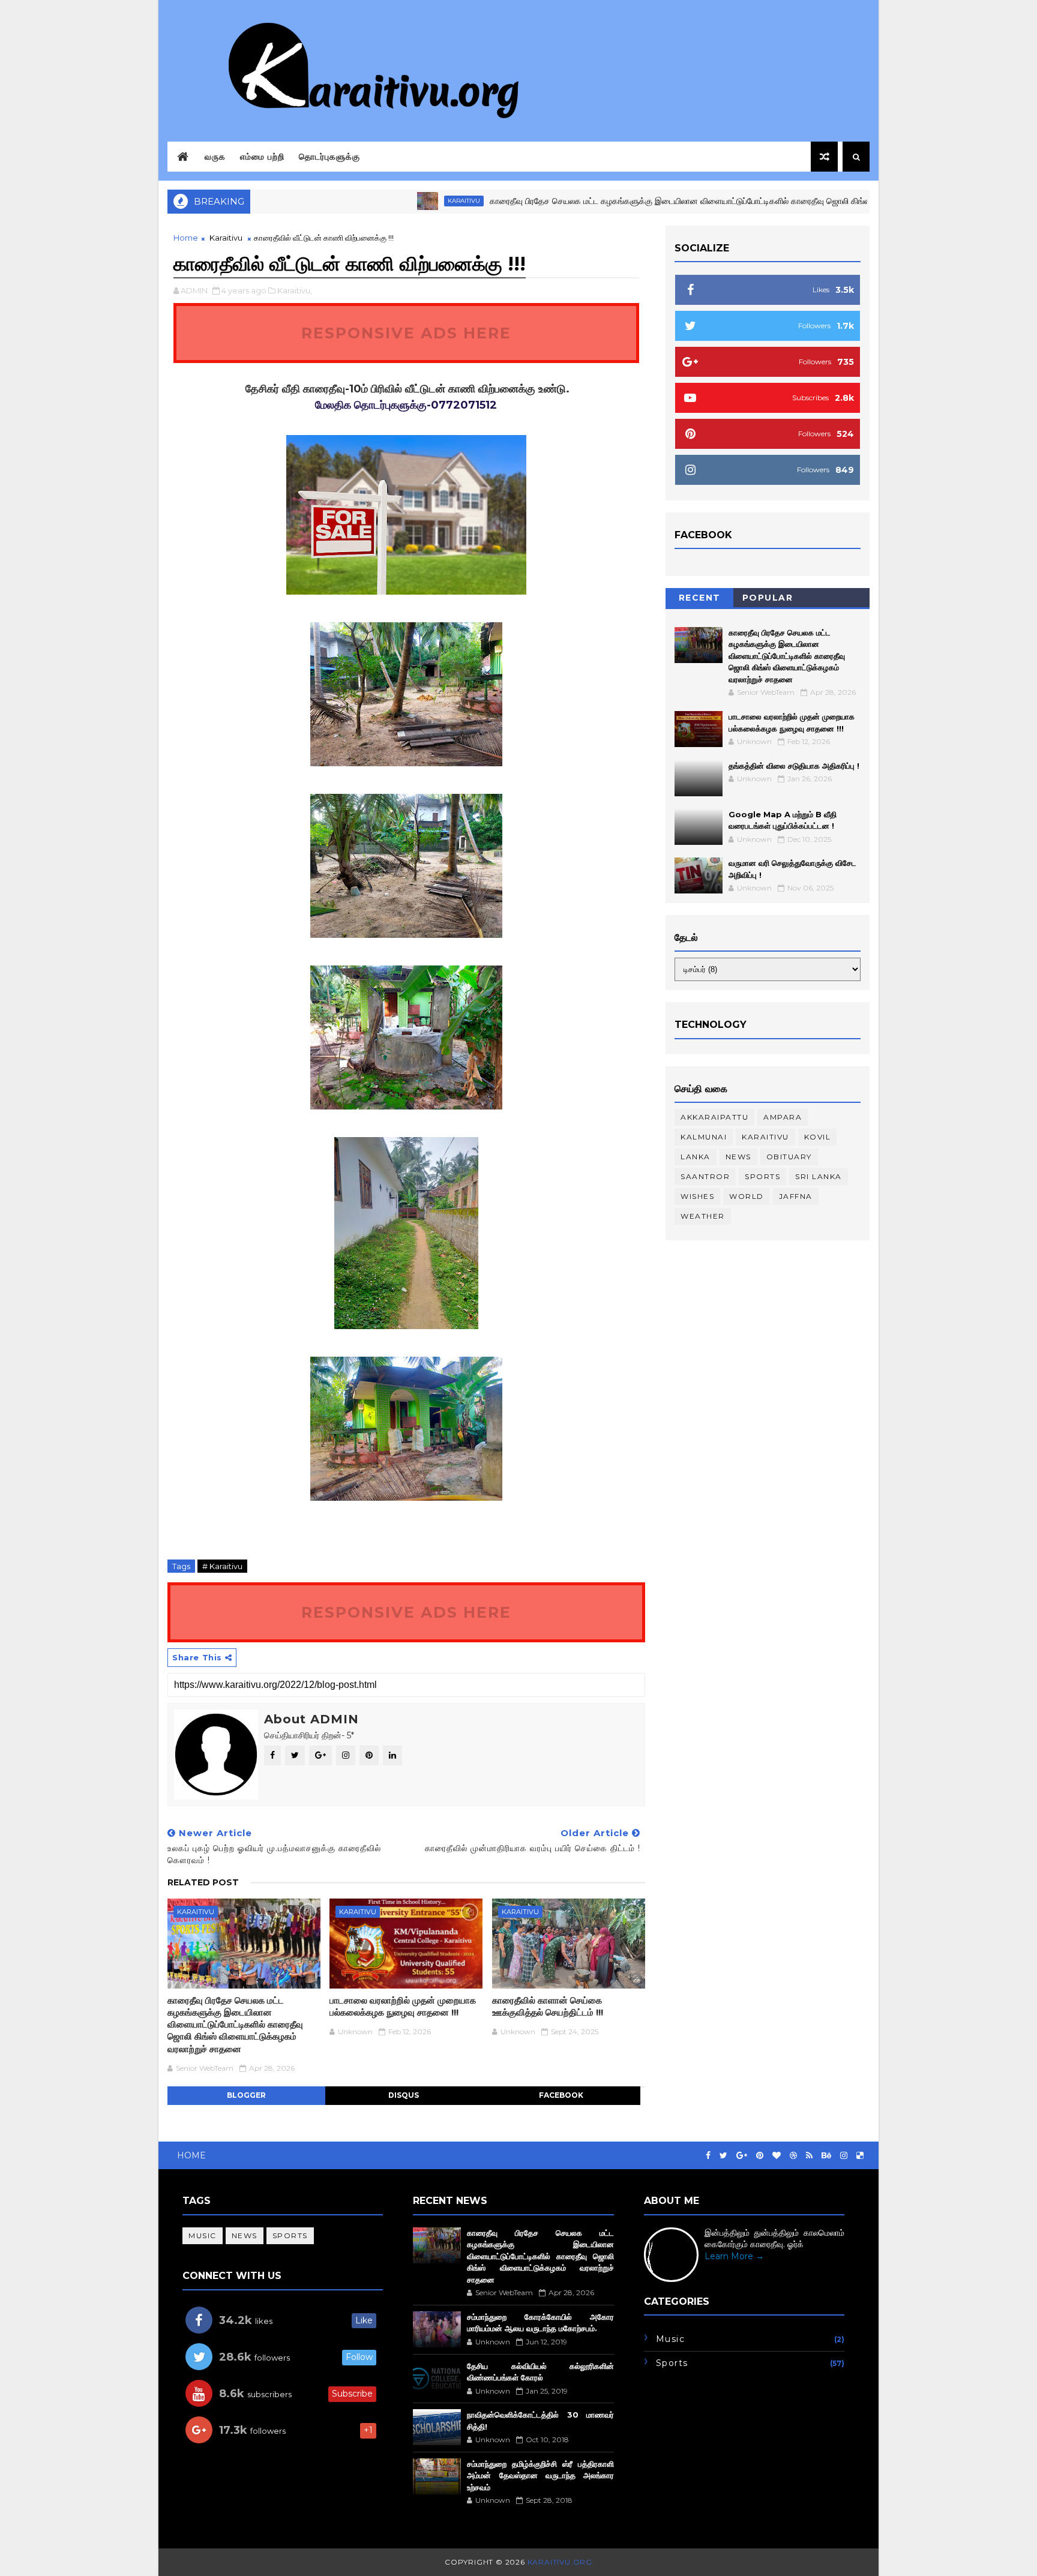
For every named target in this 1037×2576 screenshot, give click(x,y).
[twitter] (723, 2156)
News (738, 1157)
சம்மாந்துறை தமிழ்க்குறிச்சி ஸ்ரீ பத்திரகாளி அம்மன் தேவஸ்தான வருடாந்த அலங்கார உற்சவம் (540, 2475)
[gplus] (742, 2156)
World (747, 1196)
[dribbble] (793, 2156)
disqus (404, 2095)
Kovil (818, 1137)
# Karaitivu (222, 1566)
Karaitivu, (295, 290)
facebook (561, 2095)
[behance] (826, 2156)
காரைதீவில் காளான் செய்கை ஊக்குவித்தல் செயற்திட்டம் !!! (548, 2006)
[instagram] (844, 2156)
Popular (768, 598)
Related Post (203, 1882)
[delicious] (860, 2156)
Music (203, 2235)
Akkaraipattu (714, 1117)
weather (703, 1216)
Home (186, 238)
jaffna (796, 1196)
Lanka (696, 1157)
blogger (246, 2095)
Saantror (705, 1176)
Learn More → (734, 2256)
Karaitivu (398, 201)
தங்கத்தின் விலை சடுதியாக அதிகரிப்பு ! (794, 766)
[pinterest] (760, 2156)
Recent (700, 598)
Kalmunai (704, 1137)
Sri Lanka (819, 1176)
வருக (215, 157)
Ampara (783, 1117)
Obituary (789, 1157)
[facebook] (708, 2156)
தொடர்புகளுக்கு (329, 157)
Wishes (697, 1196)
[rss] (809, 2156)
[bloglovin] (777, 2156)
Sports (762, 1176)
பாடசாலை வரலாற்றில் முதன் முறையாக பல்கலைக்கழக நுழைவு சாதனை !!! (403, 2006)
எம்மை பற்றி (262, 157)
